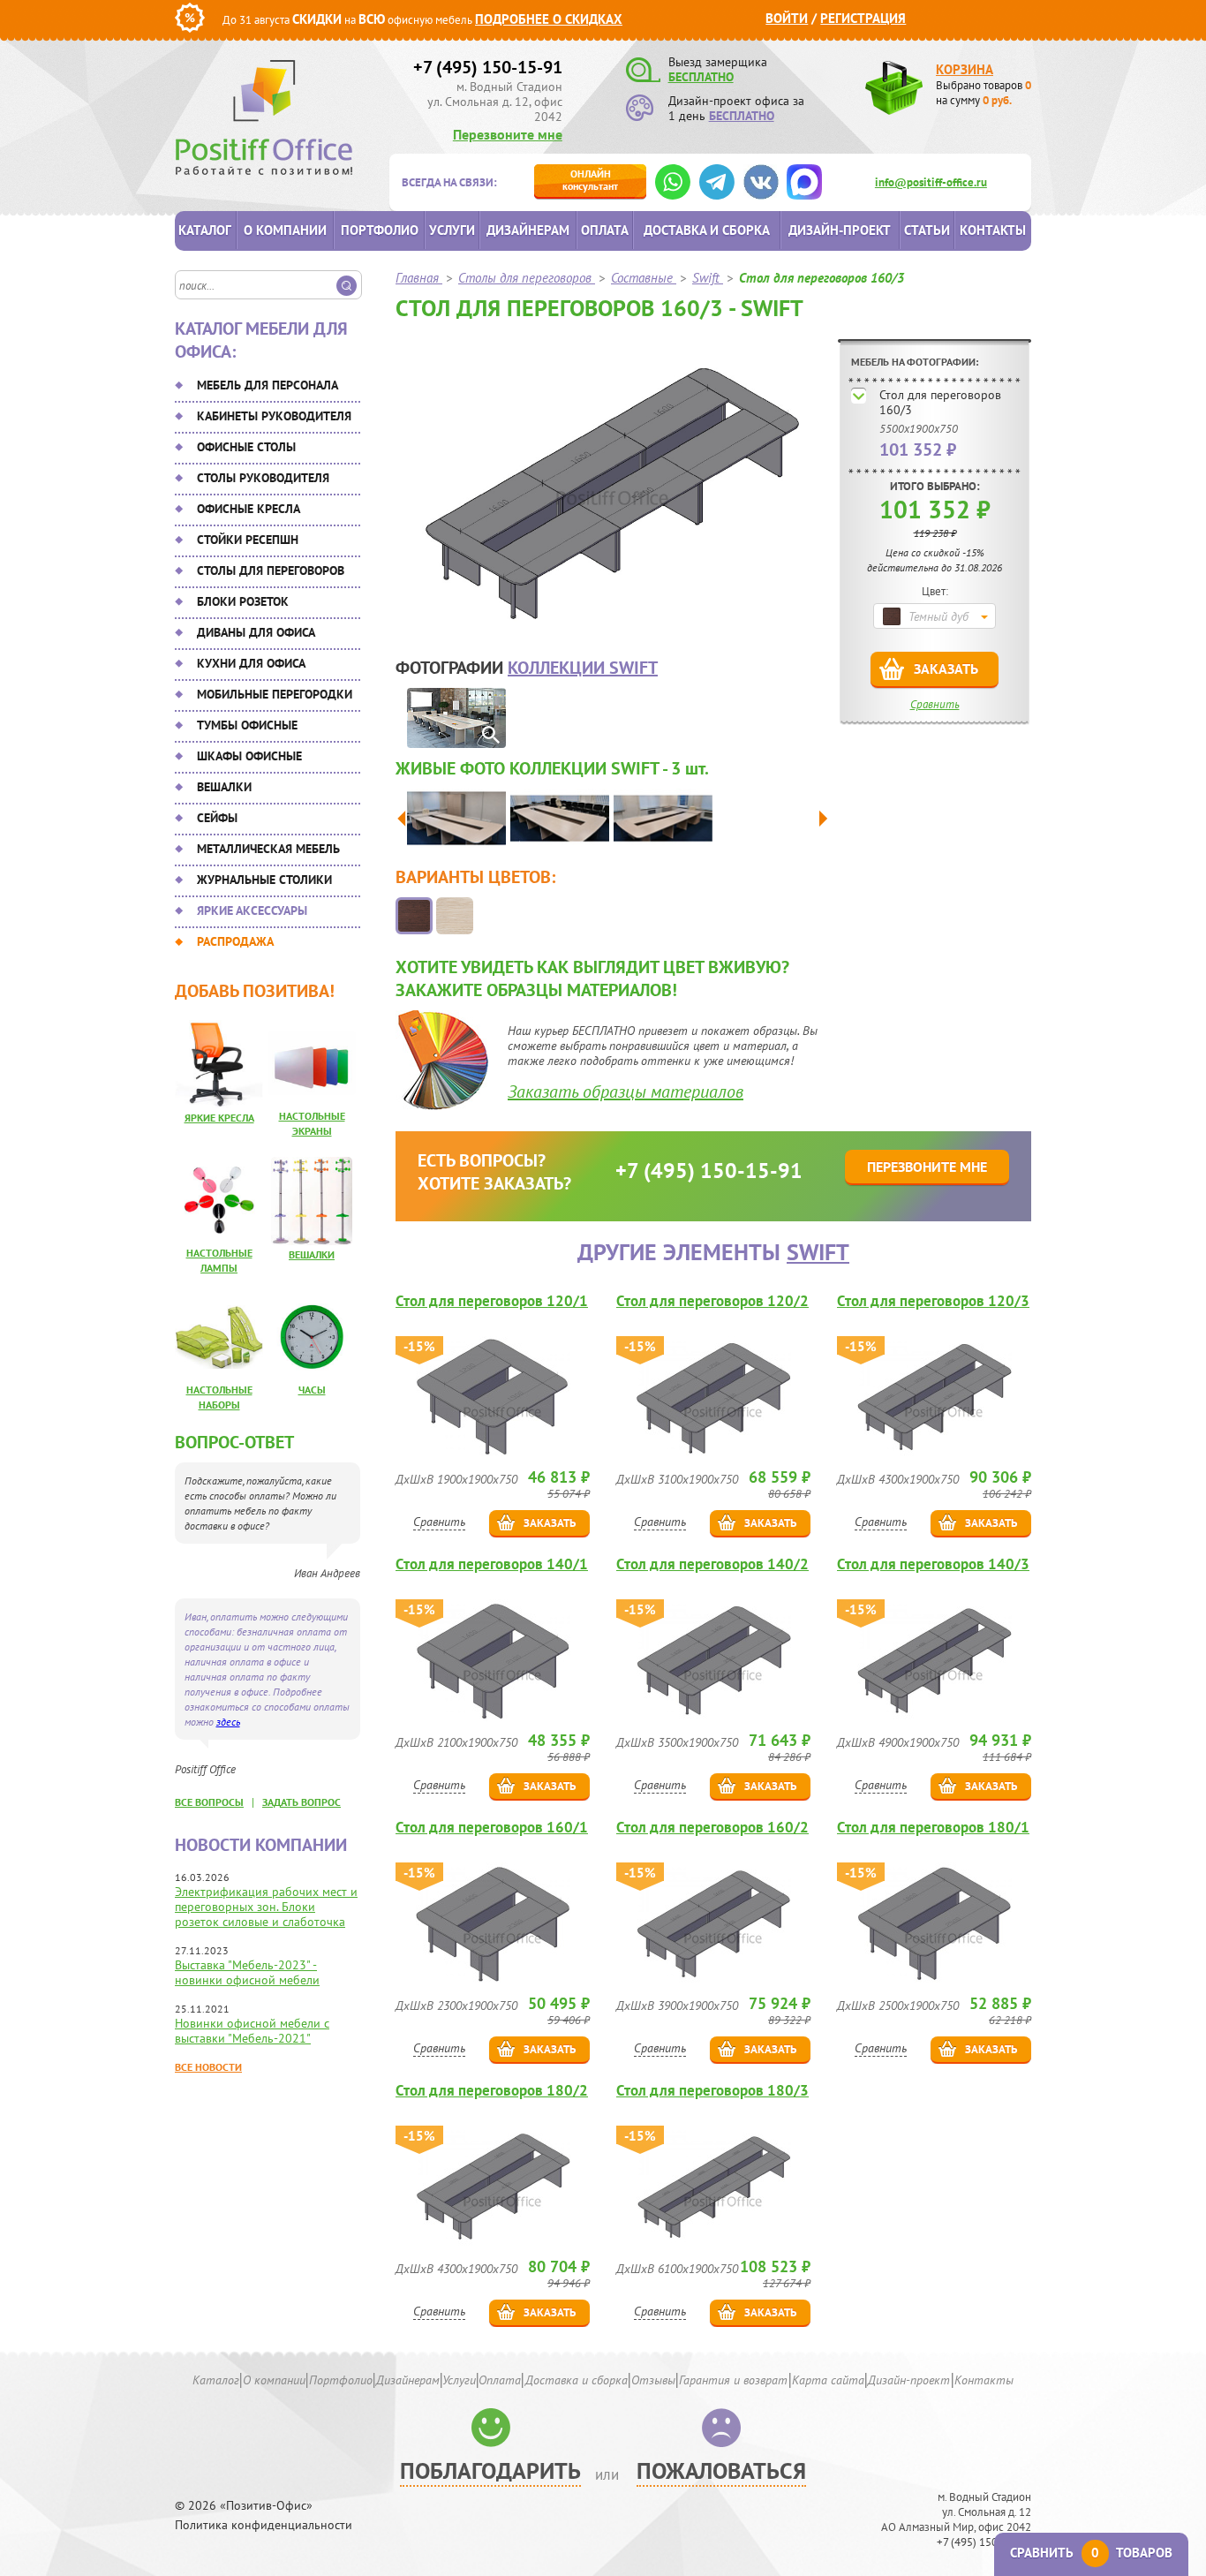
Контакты (993, 230)
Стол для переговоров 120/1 (492, 1301)
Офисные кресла (249, 509)
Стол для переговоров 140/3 (933, 1564)
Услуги (452, 230)
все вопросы (209, 1802)
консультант (590, 180)
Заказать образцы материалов (626, 1092)
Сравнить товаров (1091, 2553)
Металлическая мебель (268, 849)
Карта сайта (828, 2380)
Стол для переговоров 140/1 (492, 1564)
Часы (312, 1390)
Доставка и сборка (707, 230)
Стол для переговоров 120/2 (712, 1301)
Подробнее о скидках (549, 19)
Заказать (946, 669)
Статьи (927, 230)
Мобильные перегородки (275, 694)
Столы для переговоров (271, 570)
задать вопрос (301, 1802)
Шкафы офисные (249, 756)
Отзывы (653, 2380)
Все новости (208, 2067)
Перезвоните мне (508, 134)
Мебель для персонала (268, 385)
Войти (787, 18)
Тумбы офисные (247, 725)
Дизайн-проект (840, 230)
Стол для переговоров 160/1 (492, 1828)
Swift (818, 1252)
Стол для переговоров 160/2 (712, 1828)
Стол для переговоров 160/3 (940, 402)
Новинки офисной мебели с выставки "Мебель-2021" (252, 2031)
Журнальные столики (264, 880)
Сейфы (217, 818)
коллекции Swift (583, 668)
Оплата (605, 230)
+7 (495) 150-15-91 (488, 67)
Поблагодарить (490, 2470)
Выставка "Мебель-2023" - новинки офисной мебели (247, 1972)
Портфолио (380, 230)
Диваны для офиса (256, 632)
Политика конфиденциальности (264, 2525)
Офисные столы (246, 447)
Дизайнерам (528, 230)
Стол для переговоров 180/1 (933, 1828)
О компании (285, 230)
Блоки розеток (243, 601)
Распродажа (235, 941)
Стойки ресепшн (248, 540)
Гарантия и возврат (733, 2380)
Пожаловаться (721, 2470)
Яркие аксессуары (252, 910)
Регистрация (863, 18)
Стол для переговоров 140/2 (712, 1564)
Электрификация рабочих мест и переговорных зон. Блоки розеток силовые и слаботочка (266, 1907)
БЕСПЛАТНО (701, 77)
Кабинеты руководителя (274, 416)
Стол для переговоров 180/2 (492, 2091)
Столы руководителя (263, 478)
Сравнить (935, 704)
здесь (228, 1722)
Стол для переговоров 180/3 (712, 2091)
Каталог (205, 230)
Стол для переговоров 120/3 (933, 1301)
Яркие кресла (219, 1118)
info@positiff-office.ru (931, 182)
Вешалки (224, 787)
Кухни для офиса (251, 663)
